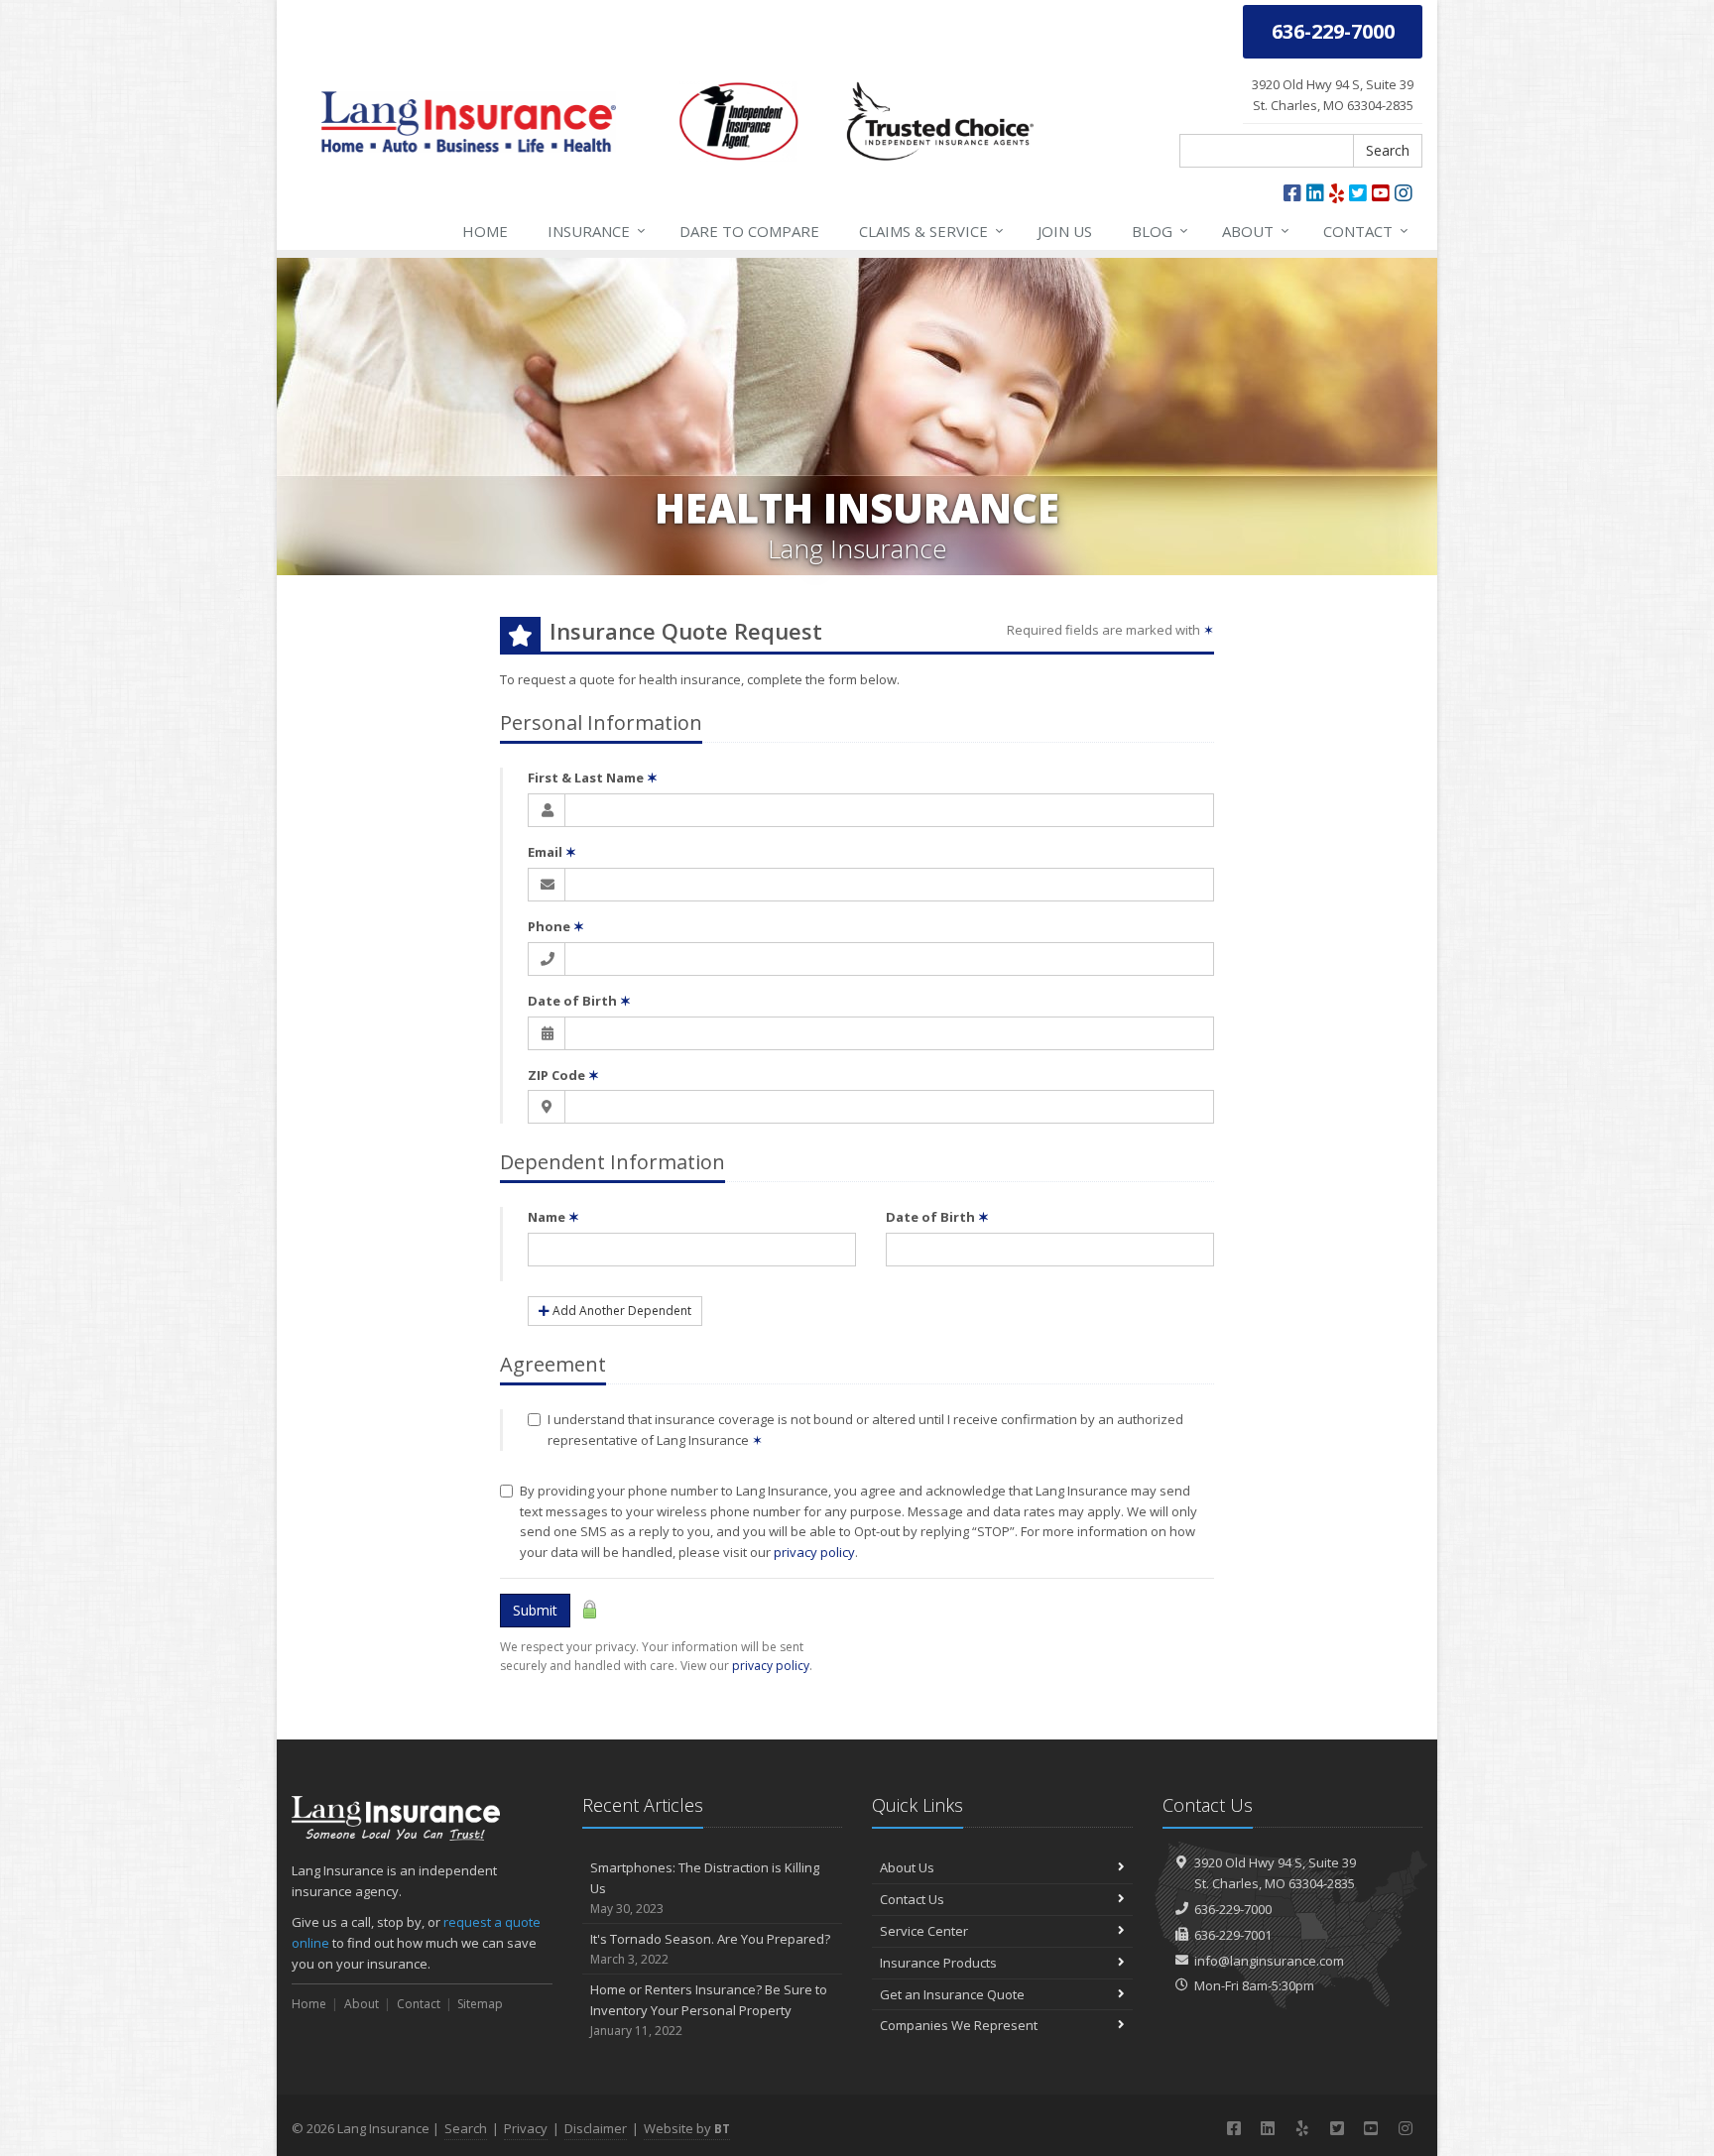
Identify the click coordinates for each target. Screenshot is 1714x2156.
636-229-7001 (1233, 1935)
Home (485, 231)
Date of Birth (579, 1001)
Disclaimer (596, 2128)
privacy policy (814, 1552)
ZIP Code (563, 1075)
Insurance (597, 231)
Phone (556, 926)
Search (1388, 150)
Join (1065, 231)
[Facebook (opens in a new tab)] (1292, 193)
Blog (1160, 231)
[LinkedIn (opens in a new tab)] (1315, 193)
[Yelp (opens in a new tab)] (1337, 193)
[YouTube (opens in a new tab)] (1381, 193)
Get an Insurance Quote (952, 1994)
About (1256, 231)
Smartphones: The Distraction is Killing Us (705, 1888)
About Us (907, 1867)
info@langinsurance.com (1269, 1961)
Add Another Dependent (620, 1311)
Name (553, 1217)
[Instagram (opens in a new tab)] (1404, 193)
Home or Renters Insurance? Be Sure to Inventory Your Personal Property (709, 2010)
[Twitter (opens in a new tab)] (1358, 193)
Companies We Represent (959, 2025)
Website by (687, 2128)
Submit (535, 1610)
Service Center (924, 1931)
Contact (1366, 231)
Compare (749, 231)
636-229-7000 (1233, 1909)
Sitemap (480, 2004)
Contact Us (912, 1899)
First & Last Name (593, 778)
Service (931, 231)
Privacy (526, 2128)
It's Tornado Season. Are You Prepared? (710, 1949)
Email (552, 852)
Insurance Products (938, 1963)
